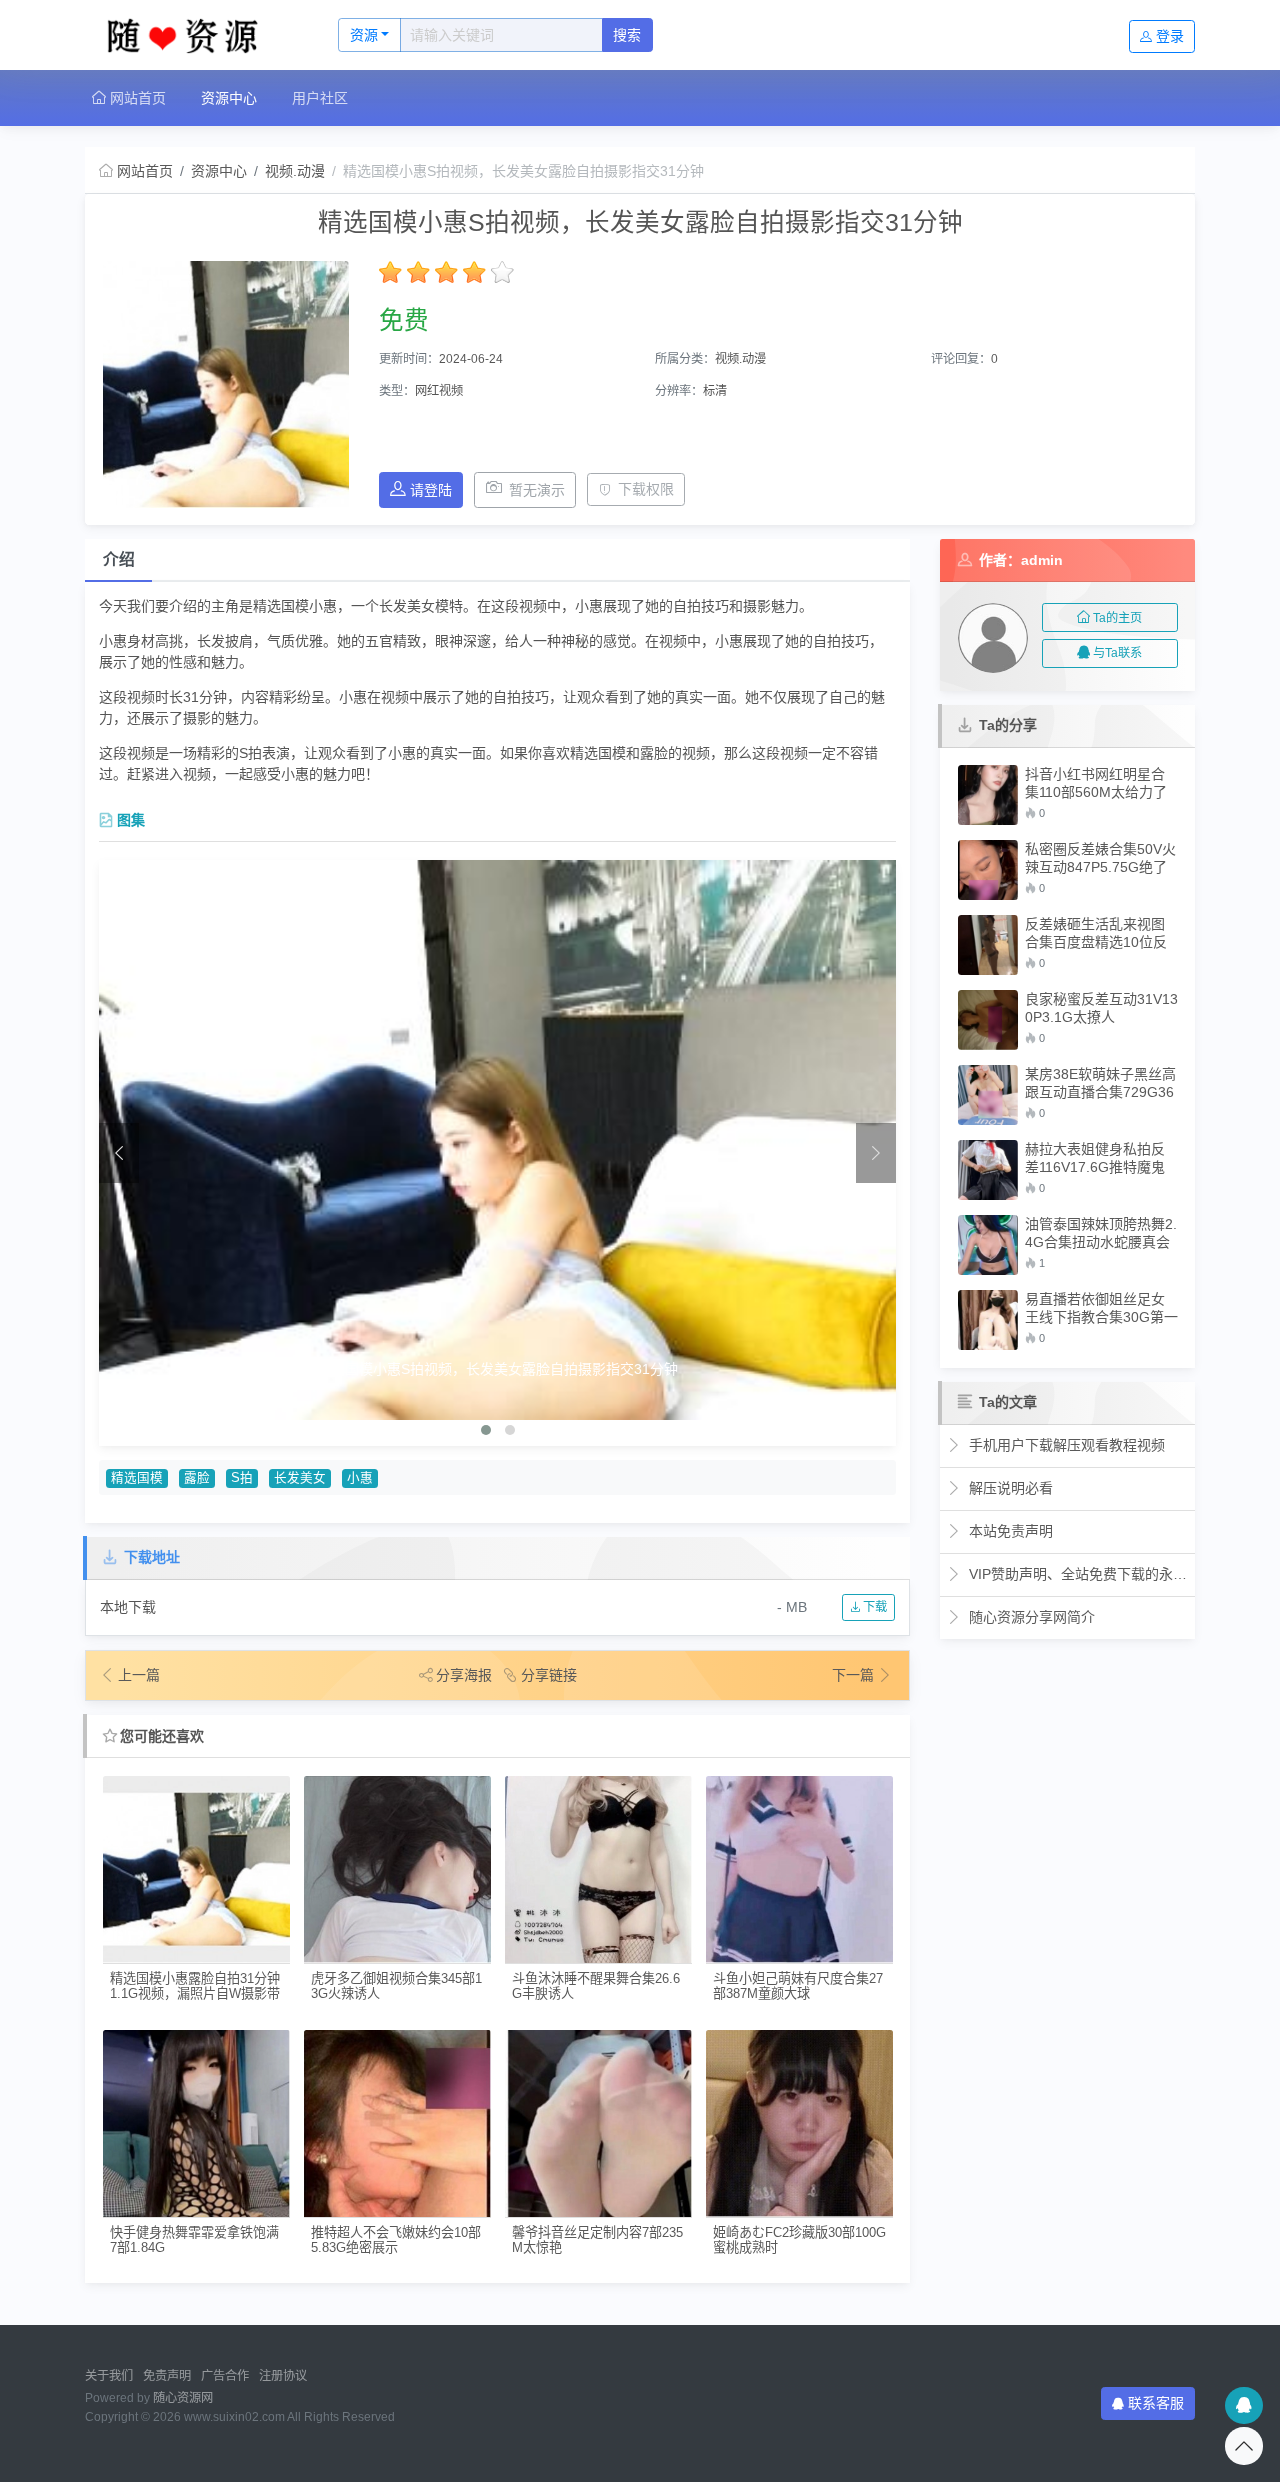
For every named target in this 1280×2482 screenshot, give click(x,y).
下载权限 (646, 489)
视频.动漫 (295, 171)
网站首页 (136, 98)
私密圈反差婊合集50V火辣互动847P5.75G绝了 (1100, 858)
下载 (873, 1607)
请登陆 (431, 490)
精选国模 (137, 1478)
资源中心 (229, 98)
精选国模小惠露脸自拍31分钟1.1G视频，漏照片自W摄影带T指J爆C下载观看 (195, 1986)
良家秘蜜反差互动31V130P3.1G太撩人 (1101, 1008)
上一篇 (139, 1675)
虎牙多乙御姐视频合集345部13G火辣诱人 (396, 1986)
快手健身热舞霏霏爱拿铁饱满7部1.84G (194, 2240)
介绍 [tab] (119, 559)
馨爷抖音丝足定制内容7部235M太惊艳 (597, 2240)
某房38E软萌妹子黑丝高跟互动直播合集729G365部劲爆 (1100, 1083)
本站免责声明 (1009, 1531)
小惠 (360, 1478)
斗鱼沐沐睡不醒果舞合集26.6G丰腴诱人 (596, 1986)
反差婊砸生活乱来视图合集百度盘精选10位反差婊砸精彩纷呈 (1096, 933)
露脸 (197, 1478)
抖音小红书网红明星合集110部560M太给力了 (1096, 783)
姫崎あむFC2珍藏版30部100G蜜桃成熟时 (799, 2240)
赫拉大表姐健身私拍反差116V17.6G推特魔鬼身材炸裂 (1095, 1158)
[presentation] (119, 1153)
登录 (1170, 36)
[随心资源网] (190, 35)
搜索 (627, 35)
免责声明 (167, 2376)
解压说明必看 (1009, 1488)
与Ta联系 (1117, 653)
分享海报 (464, 1675)
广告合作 (225, 2376)
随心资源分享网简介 (1030, 1617)
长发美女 (300, 1478)
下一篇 (855, 1675)
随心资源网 (183, 2398)
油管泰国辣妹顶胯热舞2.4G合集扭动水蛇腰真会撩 (1101, 1233)
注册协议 (283, 2376)
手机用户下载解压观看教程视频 (1065, 1445)
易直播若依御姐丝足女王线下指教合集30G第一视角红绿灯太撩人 (1101, 1308)
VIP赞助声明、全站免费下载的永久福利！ (1076, 1574)
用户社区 (320, 98)
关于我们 (109, 2376)
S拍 (242, 1478)
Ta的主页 (1117, 618)
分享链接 (549, 1675)
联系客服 (1156, 2403)
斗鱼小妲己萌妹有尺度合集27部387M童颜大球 (798, 1986)
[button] (486, 1430)
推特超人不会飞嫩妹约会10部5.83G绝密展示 (396, 2240)
